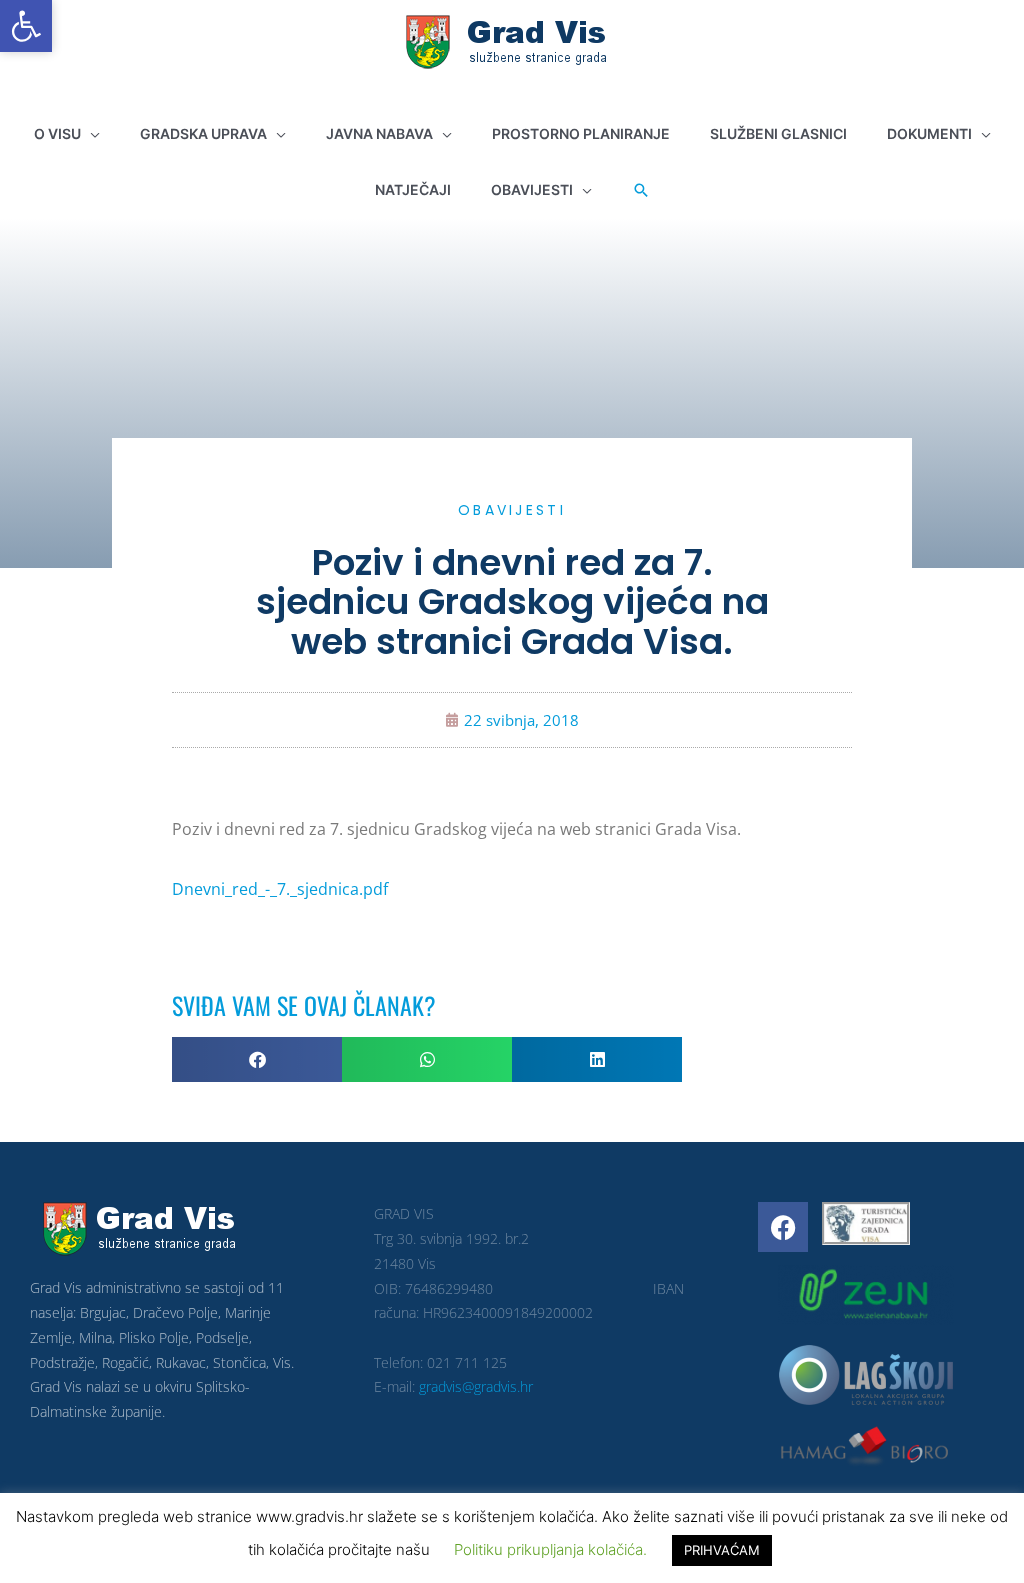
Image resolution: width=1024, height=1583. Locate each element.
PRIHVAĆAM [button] (722, 1550)
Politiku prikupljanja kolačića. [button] (550, 1549)
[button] (26, 26)
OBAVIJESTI (512, 510)
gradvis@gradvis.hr (476, 1386)
